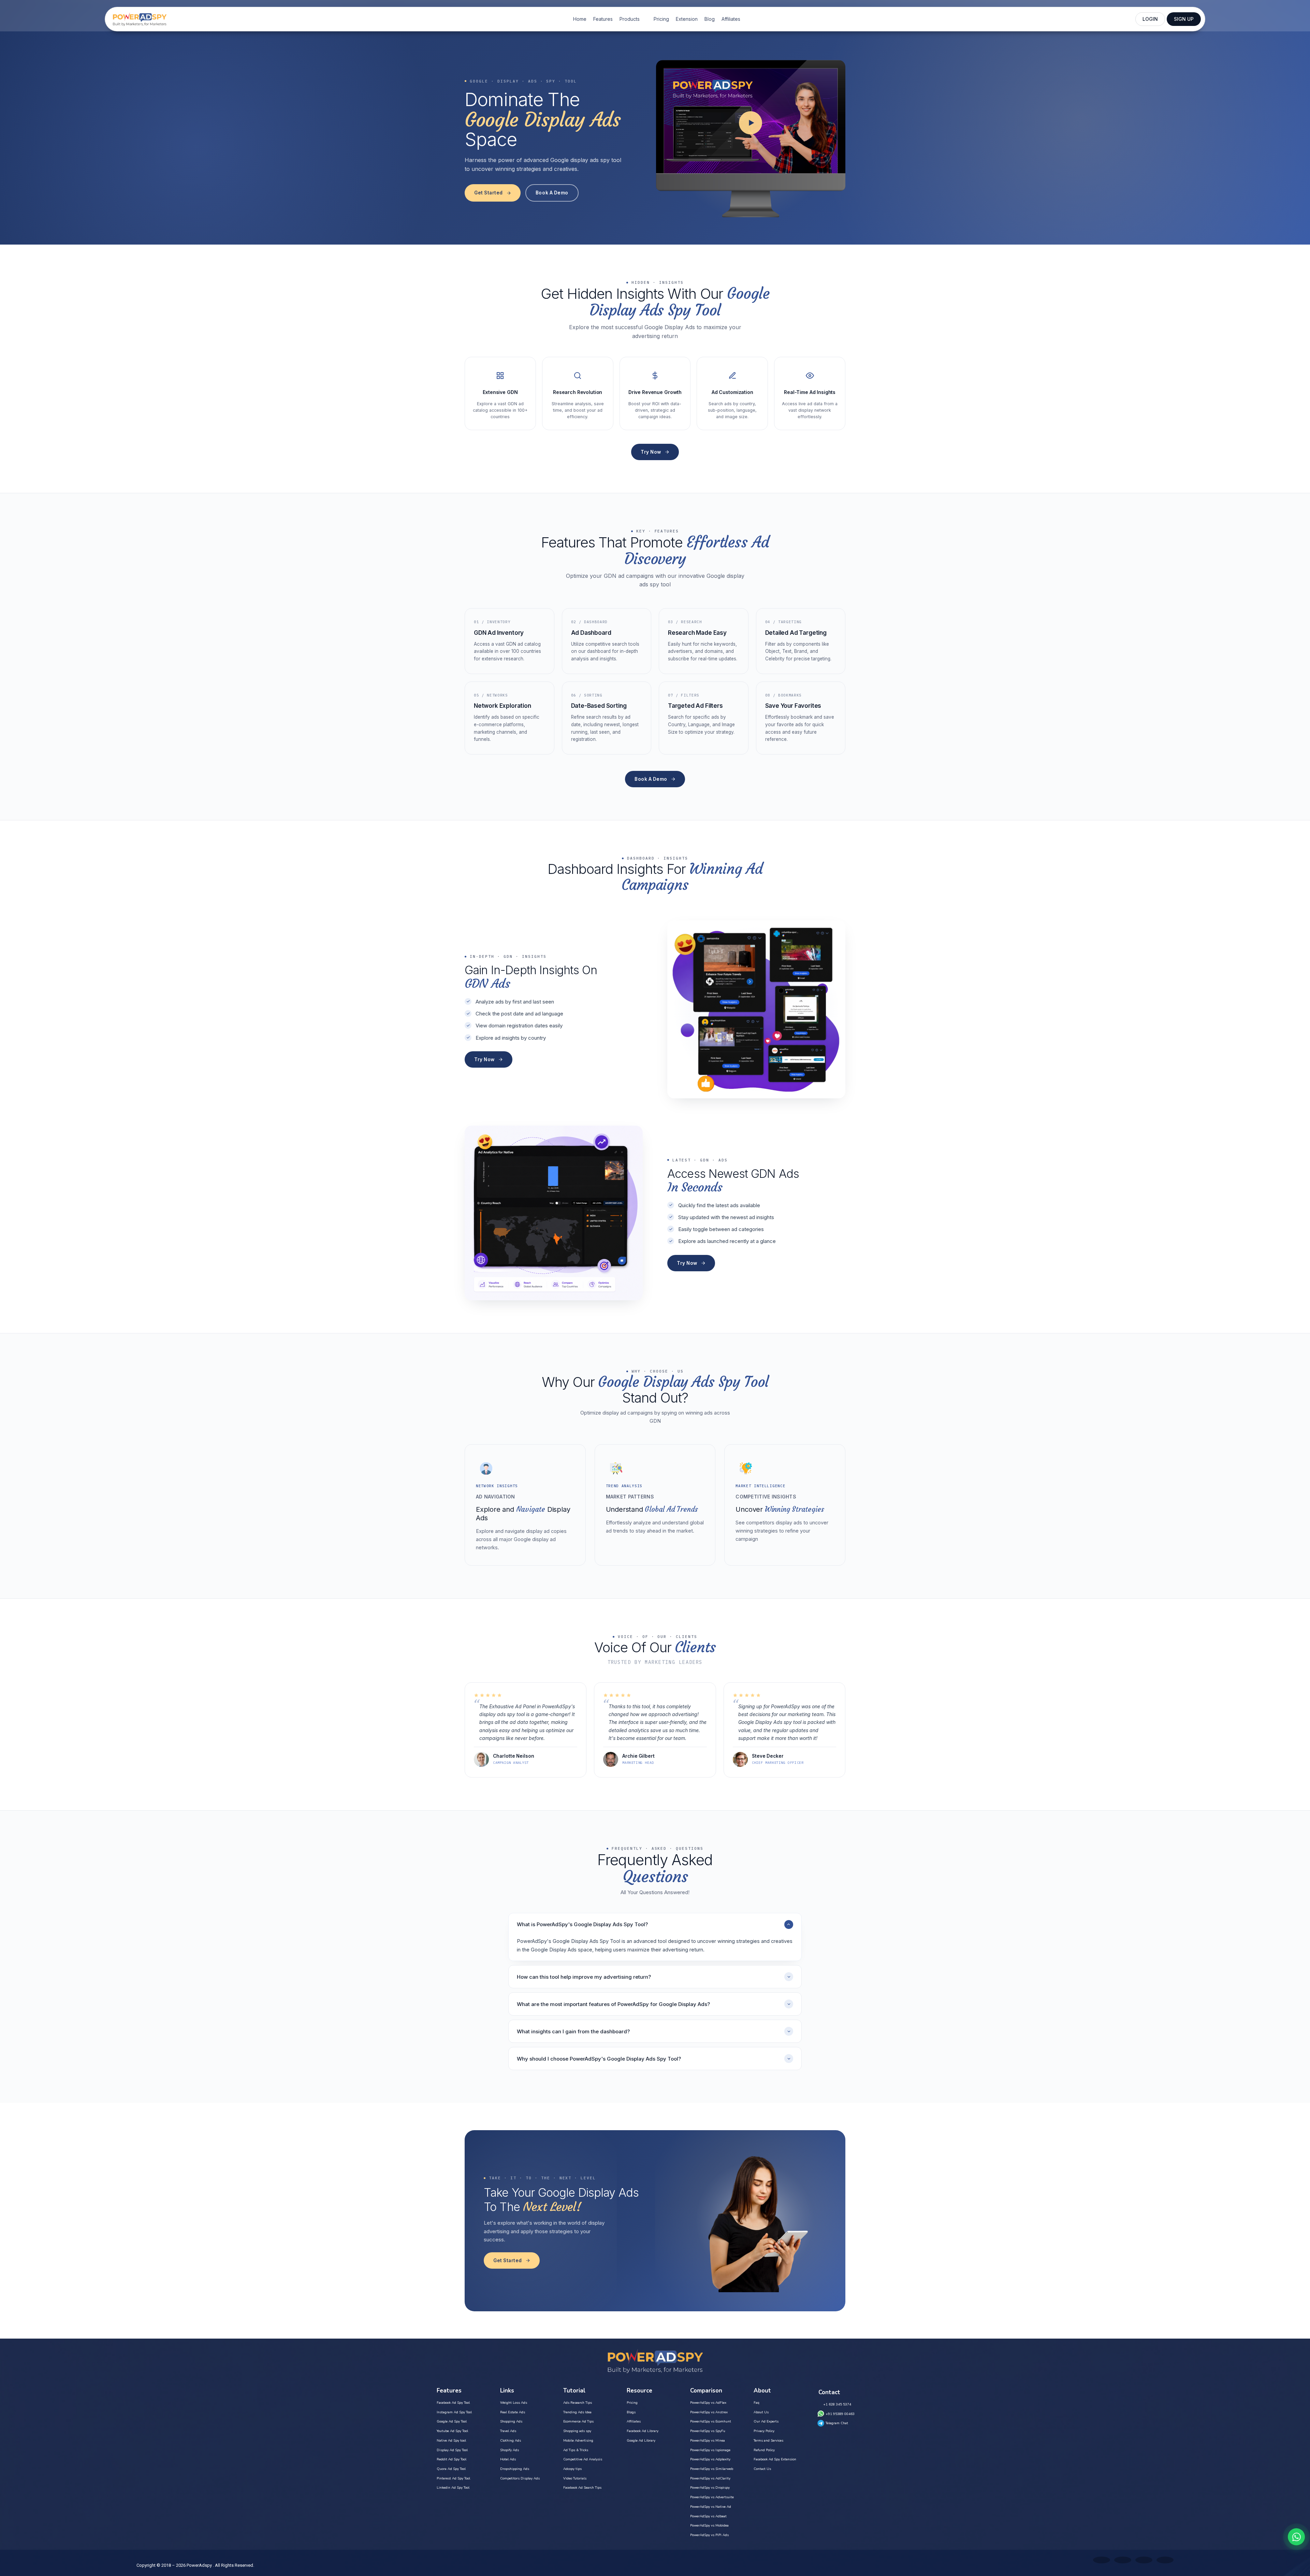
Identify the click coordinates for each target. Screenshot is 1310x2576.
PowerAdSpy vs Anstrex (709, 2412)
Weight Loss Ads (514, 2403)
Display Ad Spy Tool (452, 2450)
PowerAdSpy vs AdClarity (710, 2478)
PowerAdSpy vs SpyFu (708, 2431)
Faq (756, 2403)
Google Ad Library (641, 2441)
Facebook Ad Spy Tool (453, 2403)
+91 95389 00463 (840, 2414)
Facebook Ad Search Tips (582, 2488)
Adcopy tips (572, 2469)
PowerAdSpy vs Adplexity (710, 2459)
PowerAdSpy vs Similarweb (712, 2469)
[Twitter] (1102, 2560)
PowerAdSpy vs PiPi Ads (709, 2535)
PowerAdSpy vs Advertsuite (712, 2497)
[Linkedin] (1144, 2560)
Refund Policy (764, 2450)
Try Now (651, 452)
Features (603, 19)
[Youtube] (1123, 2560)
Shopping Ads (511, 2421)
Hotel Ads (508, 2459)
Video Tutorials (575, 2478)
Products (630, 19)
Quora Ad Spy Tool (451, 2469)
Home (580, 19)
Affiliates (731, 19)
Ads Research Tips (578, 2403)
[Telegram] (1165, 2560)
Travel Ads (508, 2431)
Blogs (631, 2412)
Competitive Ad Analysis (583, 2459)
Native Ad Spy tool (451, 2441)
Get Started (489, 193)
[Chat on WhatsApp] (1296, 2537)
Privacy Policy (764, 2431)
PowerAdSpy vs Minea (708, 2441)
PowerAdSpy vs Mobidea (709, 2526)
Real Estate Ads (513, 2412)
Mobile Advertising (578, 2441)
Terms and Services (768, 2441)
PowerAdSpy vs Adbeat (708, 2516)
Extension (687, 19)
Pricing (661, 19)
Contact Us (762, 2469)
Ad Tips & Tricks (576, 2450)
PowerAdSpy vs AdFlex (708, 2403)
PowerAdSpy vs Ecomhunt (711, 2421)
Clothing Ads (511, 2441)
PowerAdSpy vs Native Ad (711, 2507)
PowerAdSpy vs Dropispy (710, 2488)
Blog (710, 19)
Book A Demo (552, 193)
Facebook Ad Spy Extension (775, 2459)
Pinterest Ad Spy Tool (453, 2478)
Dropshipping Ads (515, 2469)
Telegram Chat (837, 2423)
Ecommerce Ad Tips (578, 2421)
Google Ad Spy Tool (452, 2421)
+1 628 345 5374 (837, 2404)
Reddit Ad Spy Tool (452, 2459)
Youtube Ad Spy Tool (452, 2431)
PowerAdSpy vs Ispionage (710, 2450)
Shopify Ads (510, 2450)
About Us (761, 2412)
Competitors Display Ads (520, 2478)
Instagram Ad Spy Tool (454, 2412)
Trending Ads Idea (577, 2412)
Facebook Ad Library (643, 2431)
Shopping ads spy (577, 2431)
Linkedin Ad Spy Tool (453, 2488)
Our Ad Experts (766, 2421)
